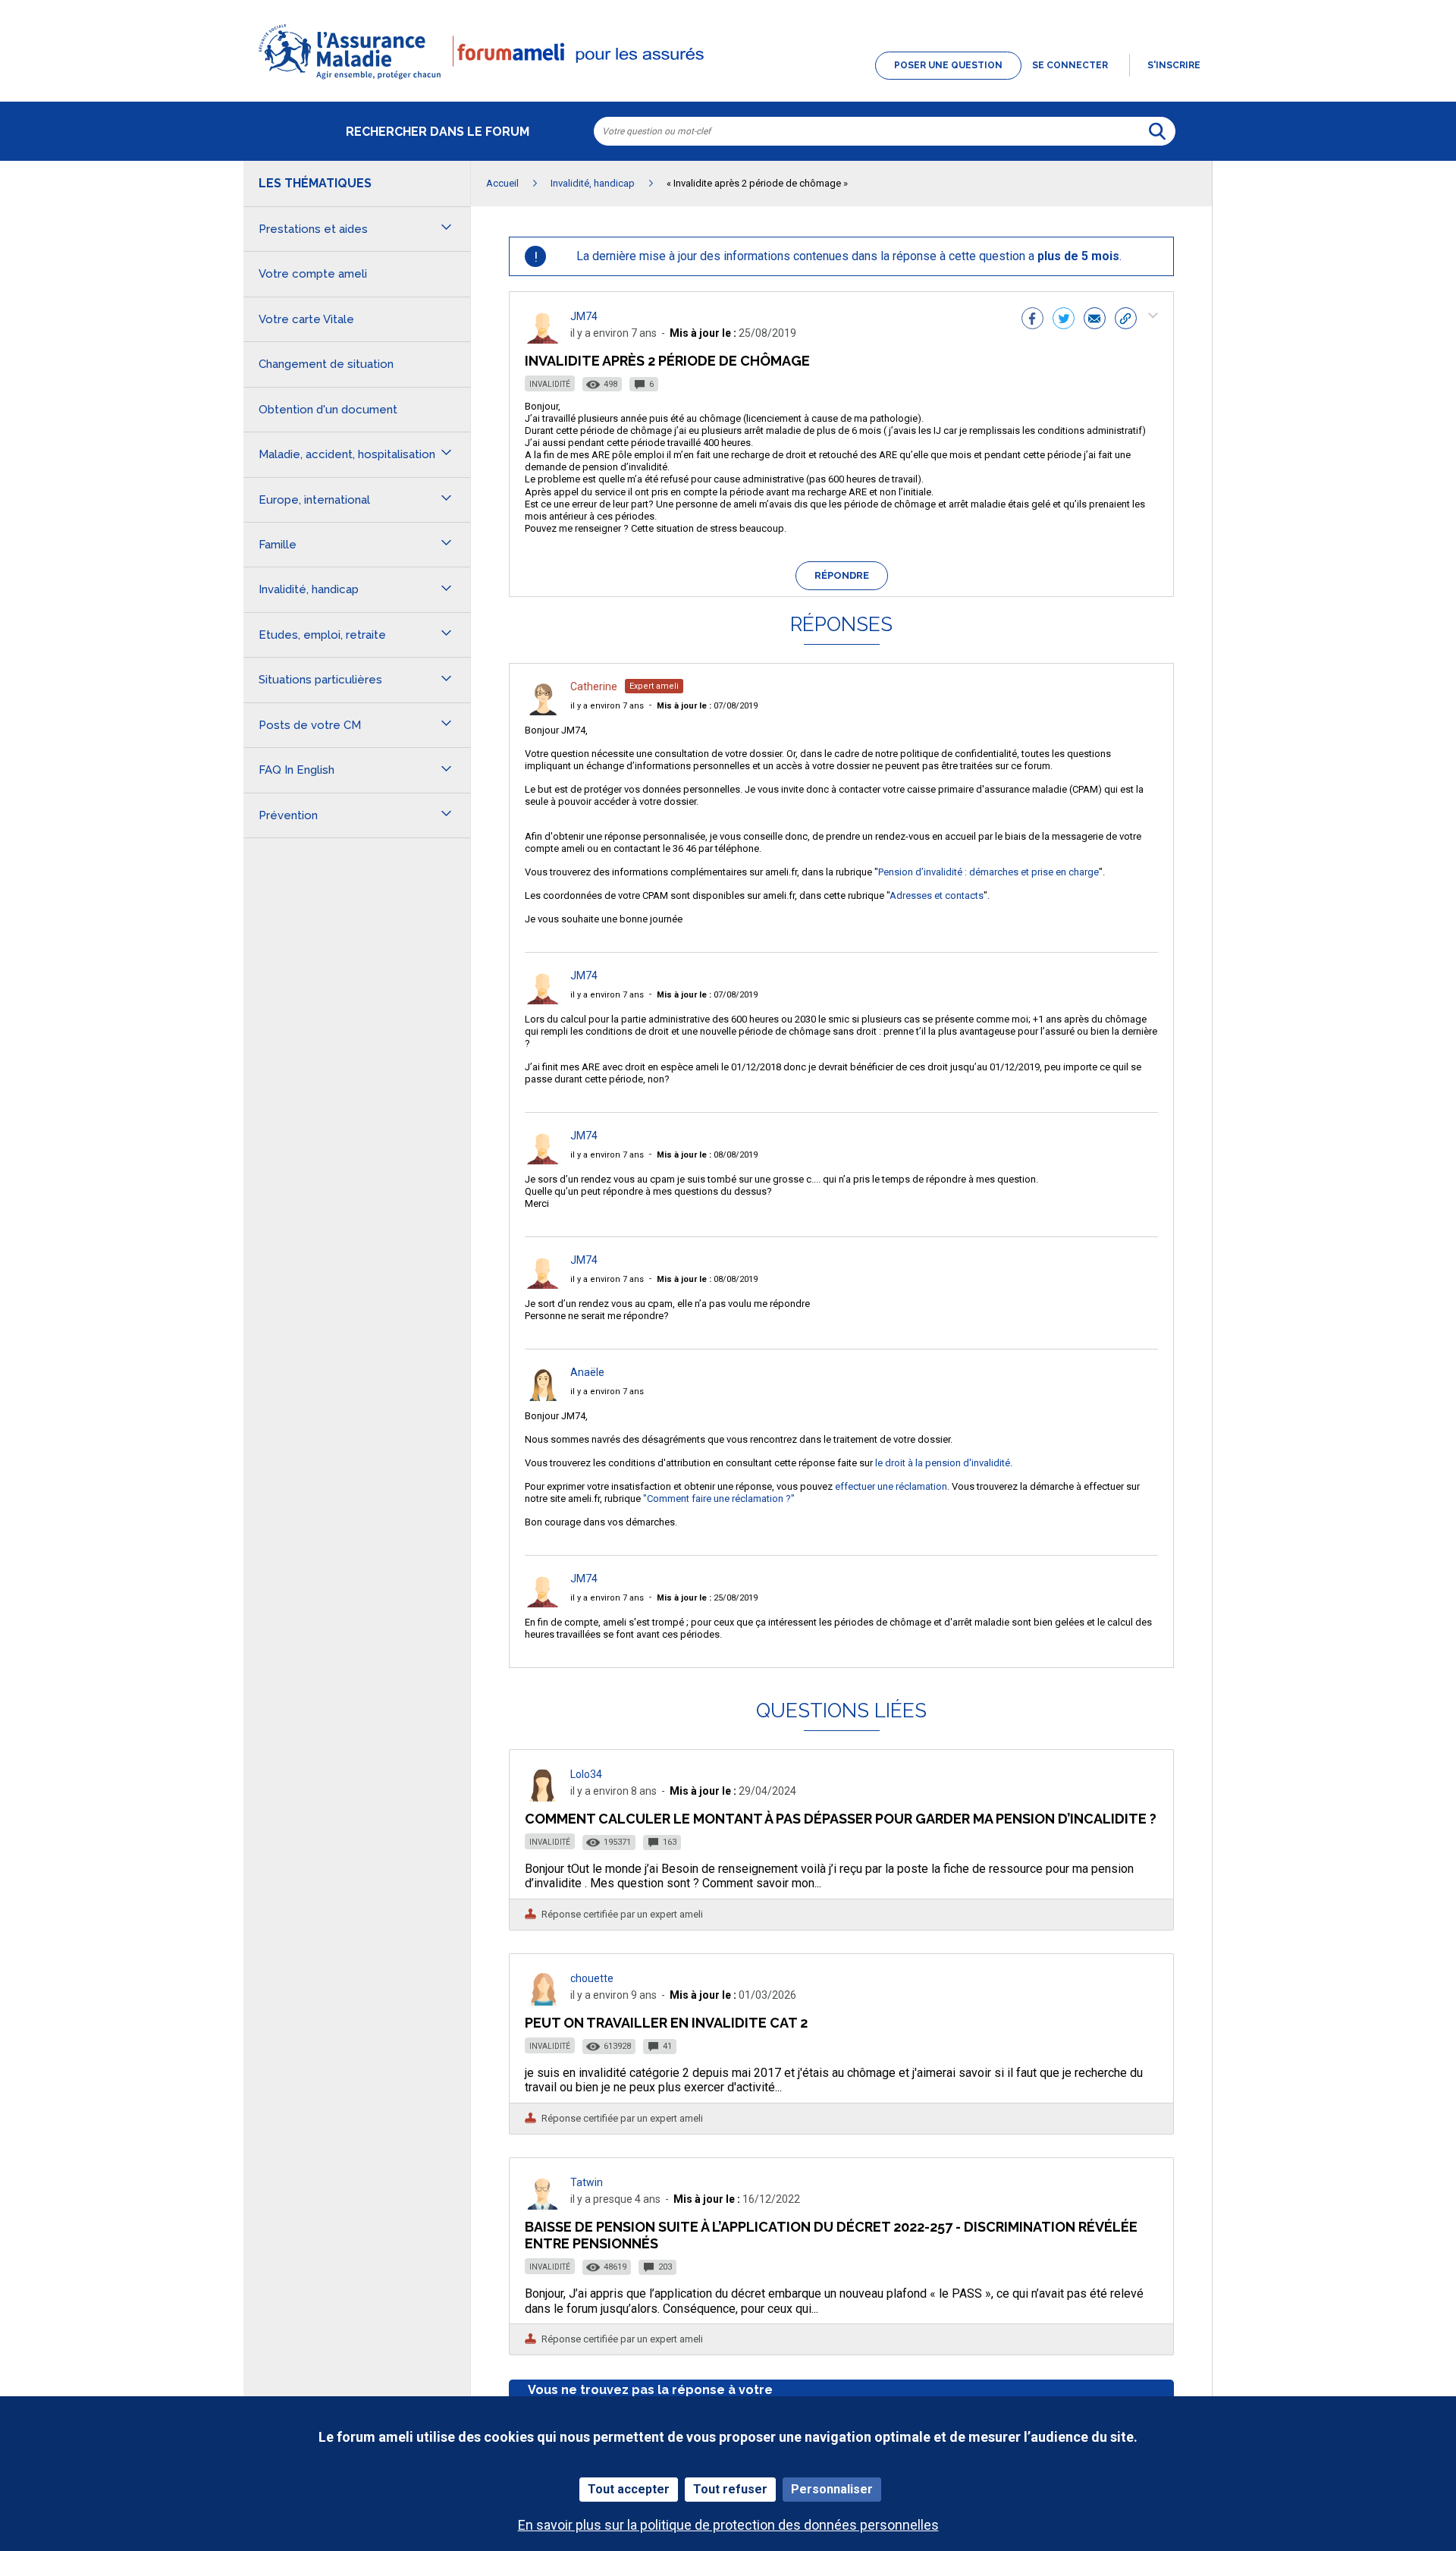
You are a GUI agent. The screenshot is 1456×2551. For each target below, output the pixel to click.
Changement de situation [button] (326, 364)
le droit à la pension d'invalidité (943, 1463)
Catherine (594, 686)
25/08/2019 (707, 1598)
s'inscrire (1174, 65)
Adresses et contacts (937, 895)
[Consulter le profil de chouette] (543, 2001)
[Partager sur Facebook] (1032, 320)
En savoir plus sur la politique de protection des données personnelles (728, 2525)
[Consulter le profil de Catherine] (543, 711)
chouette (592, 1978)
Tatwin (587, 2182)
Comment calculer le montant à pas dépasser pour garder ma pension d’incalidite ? (841, 1819)
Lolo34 (586, 1774)
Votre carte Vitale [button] (306, 319)
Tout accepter (629, 2489)
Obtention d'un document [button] (328, 410)
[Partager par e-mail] (1095, 320)
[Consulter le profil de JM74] (543, 339)
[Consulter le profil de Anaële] (543, 1397)
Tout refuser (730, 2489)
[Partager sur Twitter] (1064, 320)
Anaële (587, 1372)
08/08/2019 (707, 1155)
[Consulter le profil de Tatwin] (543, 2205)
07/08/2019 (707, 706)
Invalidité (550, 384)
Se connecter (1070, 65)
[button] (728, 80)
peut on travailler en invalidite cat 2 (666, 2023)
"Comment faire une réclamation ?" (719, 1499)
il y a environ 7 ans (607, 706)
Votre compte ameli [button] (313, 274)
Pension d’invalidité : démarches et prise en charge (988, 872)
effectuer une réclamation (891, 1486)
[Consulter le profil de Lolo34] (543, 1797)
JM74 (584, 316)
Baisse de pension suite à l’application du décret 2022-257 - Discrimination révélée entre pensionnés (831, 2235)
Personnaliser (832, 2489)
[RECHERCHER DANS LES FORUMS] (1157, 131)
